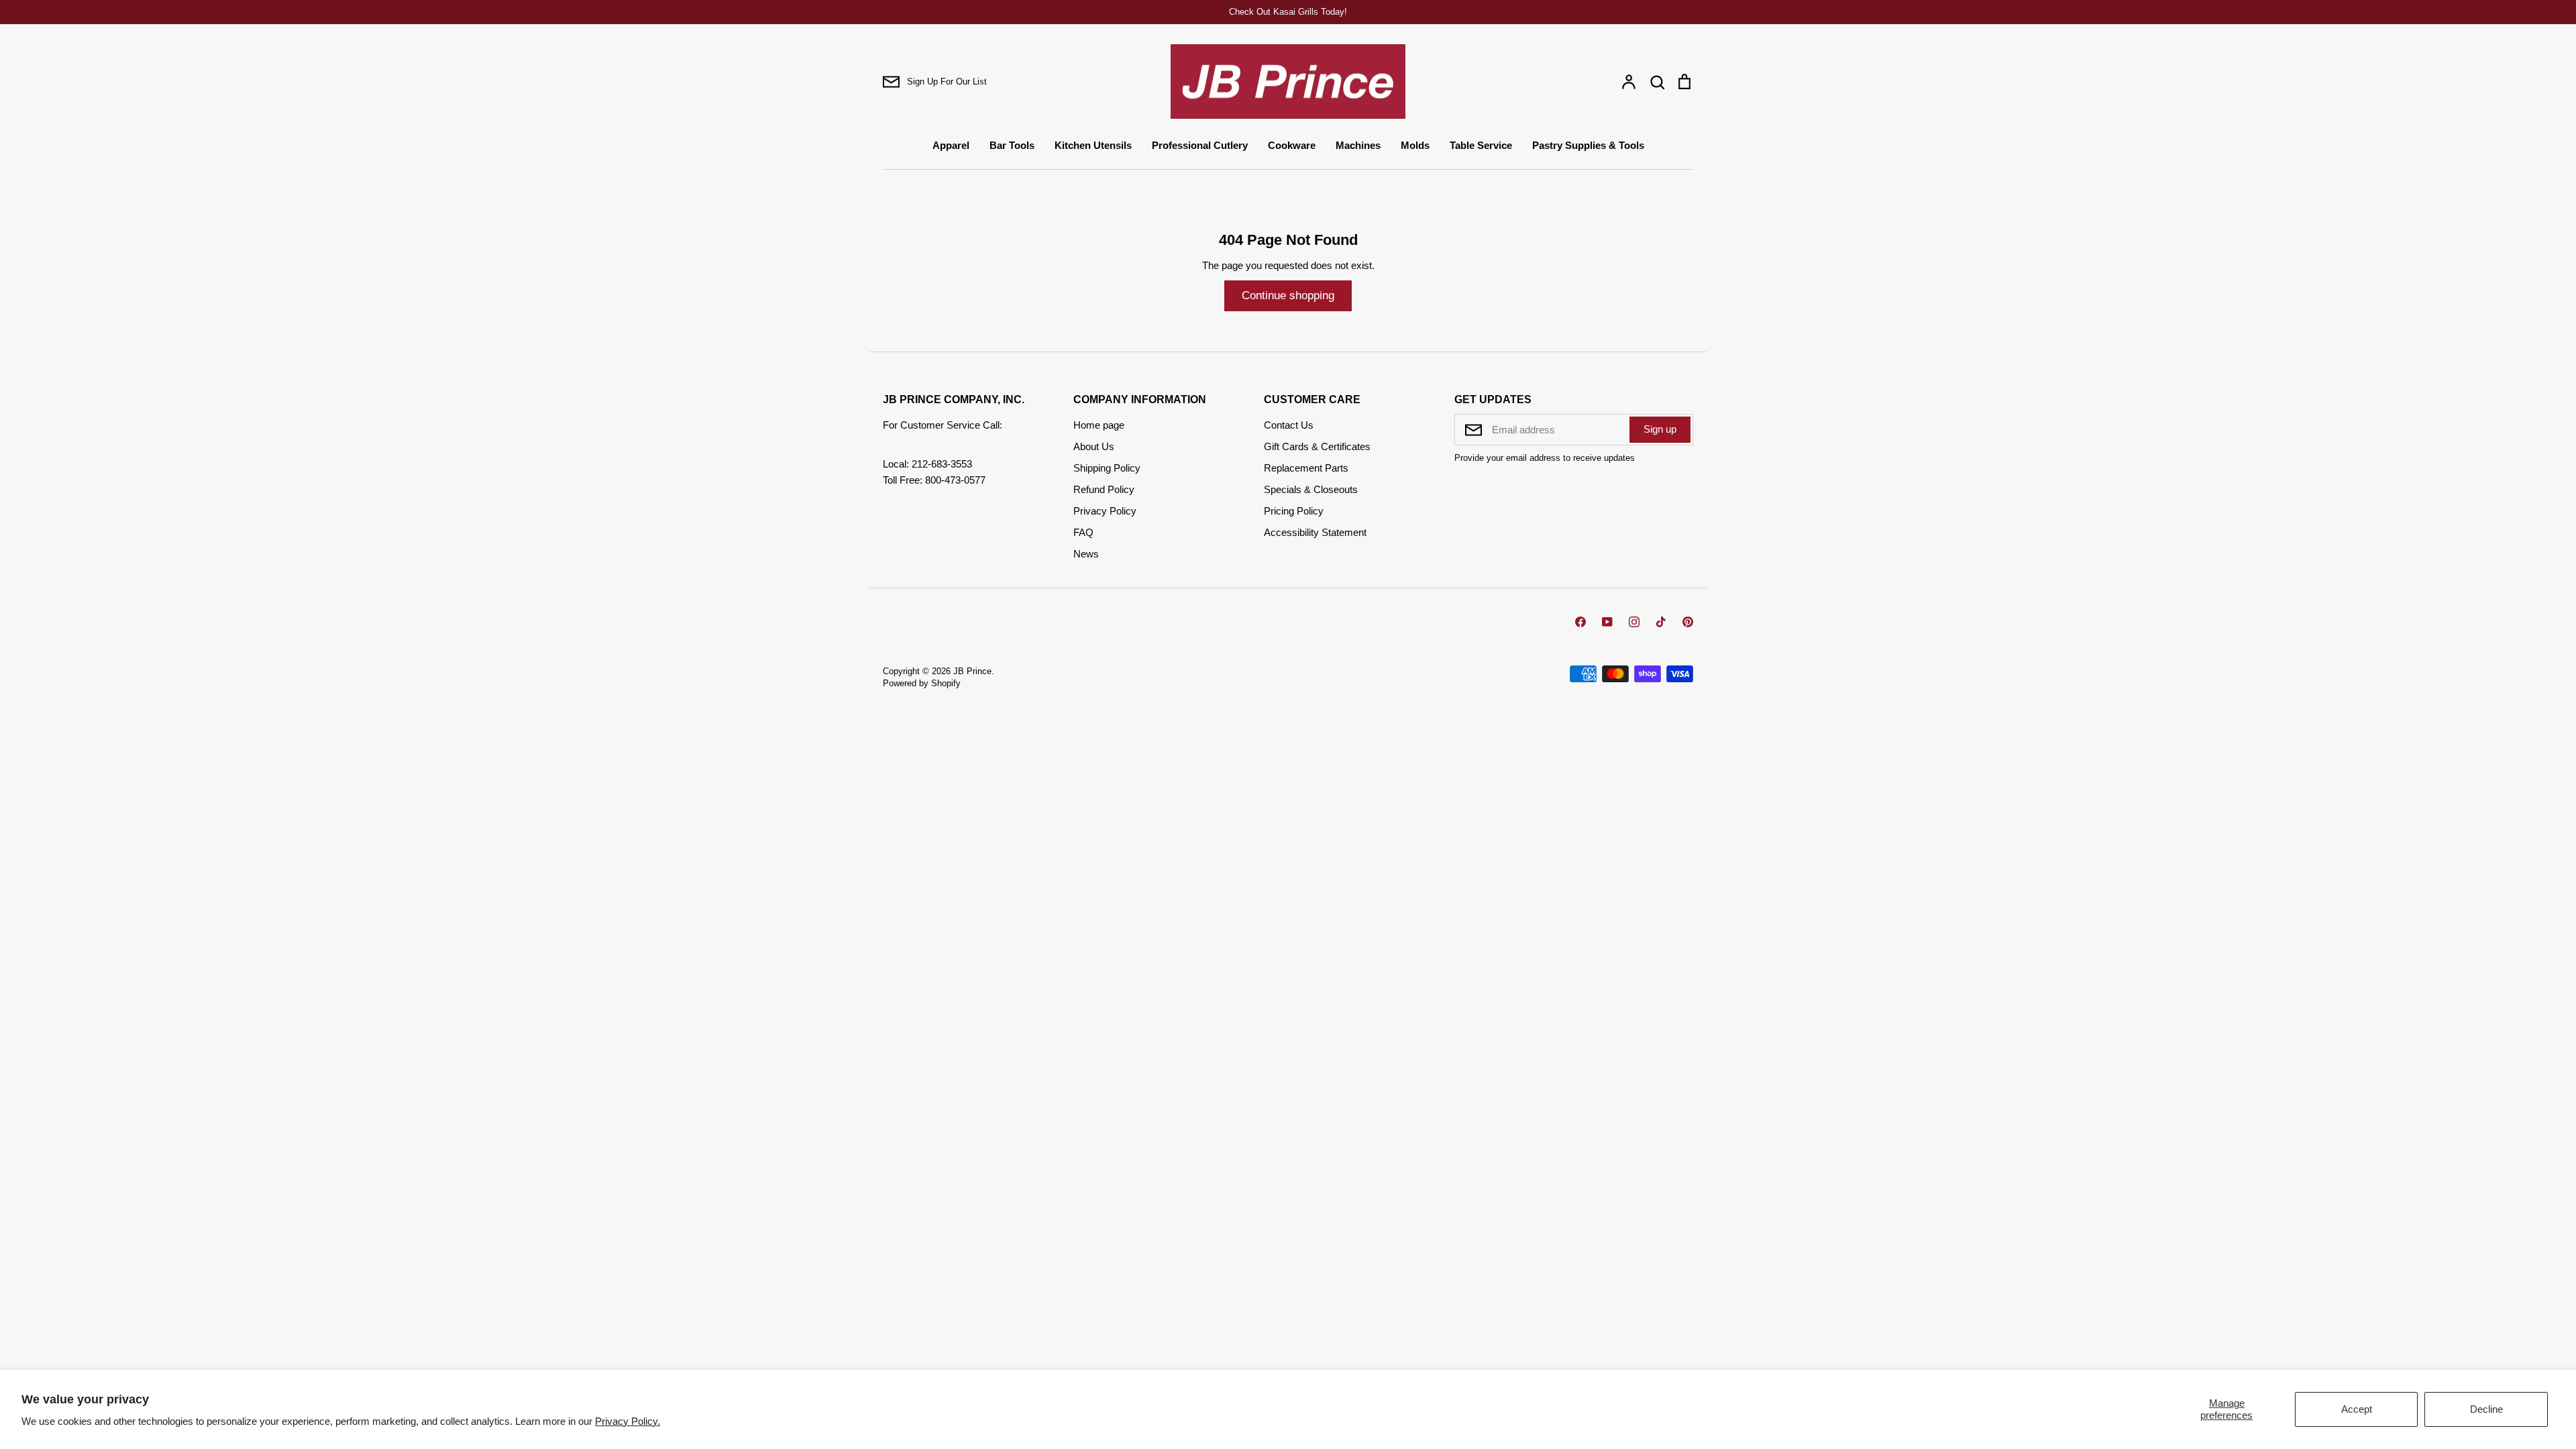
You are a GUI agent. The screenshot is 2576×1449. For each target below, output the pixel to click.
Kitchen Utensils (1093, 145)
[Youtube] (1607, 622)
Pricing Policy (1294, 511)
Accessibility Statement (1315, 532)
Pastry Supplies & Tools (1588, 145)
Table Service (1481, 145)
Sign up (1660, 429)
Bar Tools (1012, 145)
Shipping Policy (1107, 468)
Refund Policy (1104, 489)
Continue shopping (1288, 296)
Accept (2357, 1409)
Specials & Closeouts (1311, 489)
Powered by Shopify (922, 683)
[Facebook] (1580, 622)
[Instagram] (1634, 622)
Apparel (951, 145)
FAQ (1083, 532)
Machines (1358, 145)
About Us (1094, 446)
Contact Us (1289, 425)
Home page (1099, 425)
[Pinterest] (1688, 622)
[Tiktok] (1661, 622)
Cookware (1292, 145)
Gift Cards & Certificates (1317, 446)
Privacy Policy (1105, 511)
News (1086, 554)
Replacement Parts (1306, 468)
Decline (2486, 1409)
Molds (1415, 145)
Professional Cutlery (1200, 145)
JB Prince (972, 671)
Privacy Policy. (628, 1421)
